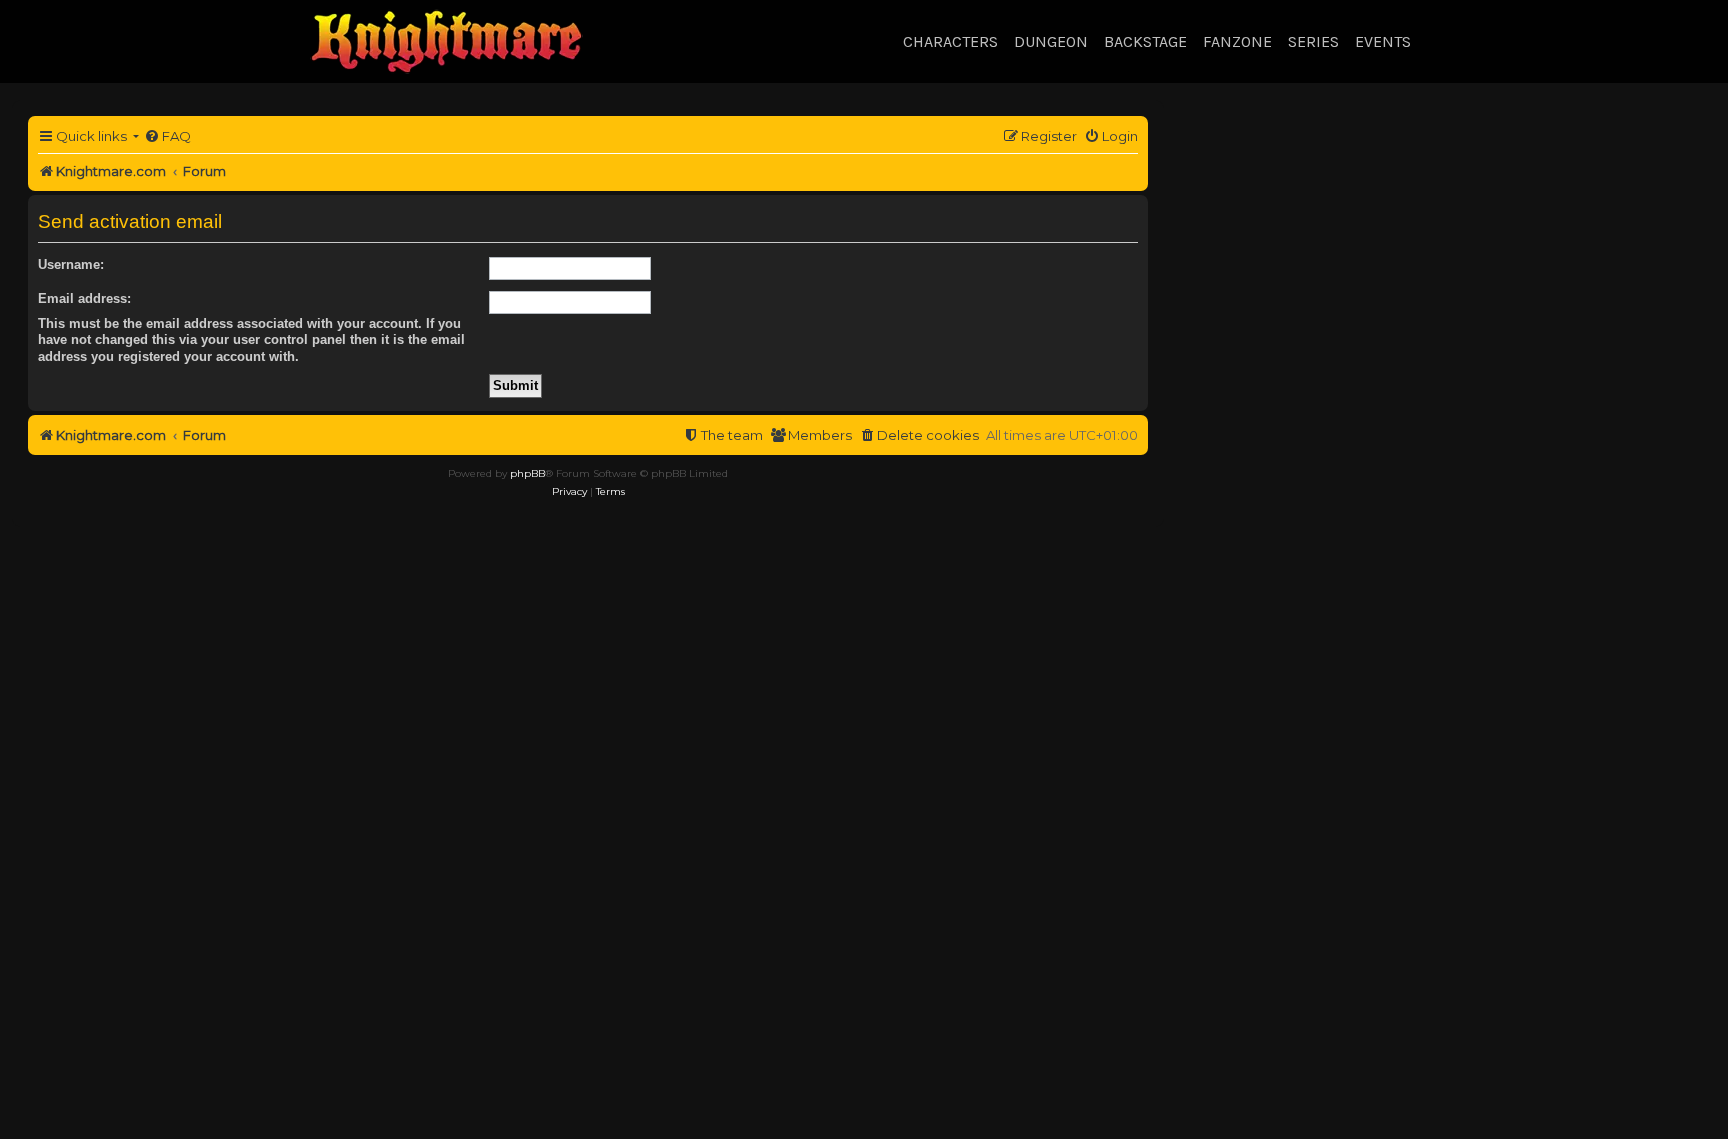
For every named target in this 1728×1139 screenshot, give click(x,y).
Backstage (1145, 41)
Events (1383, 41)
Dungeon (1051, 41)
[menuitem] (167, 136)
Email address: (84, 298)
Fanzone (1237, 41)
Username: (71, 264)
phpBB (527, 473)
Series (1313, 41)
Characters (950, 41)
